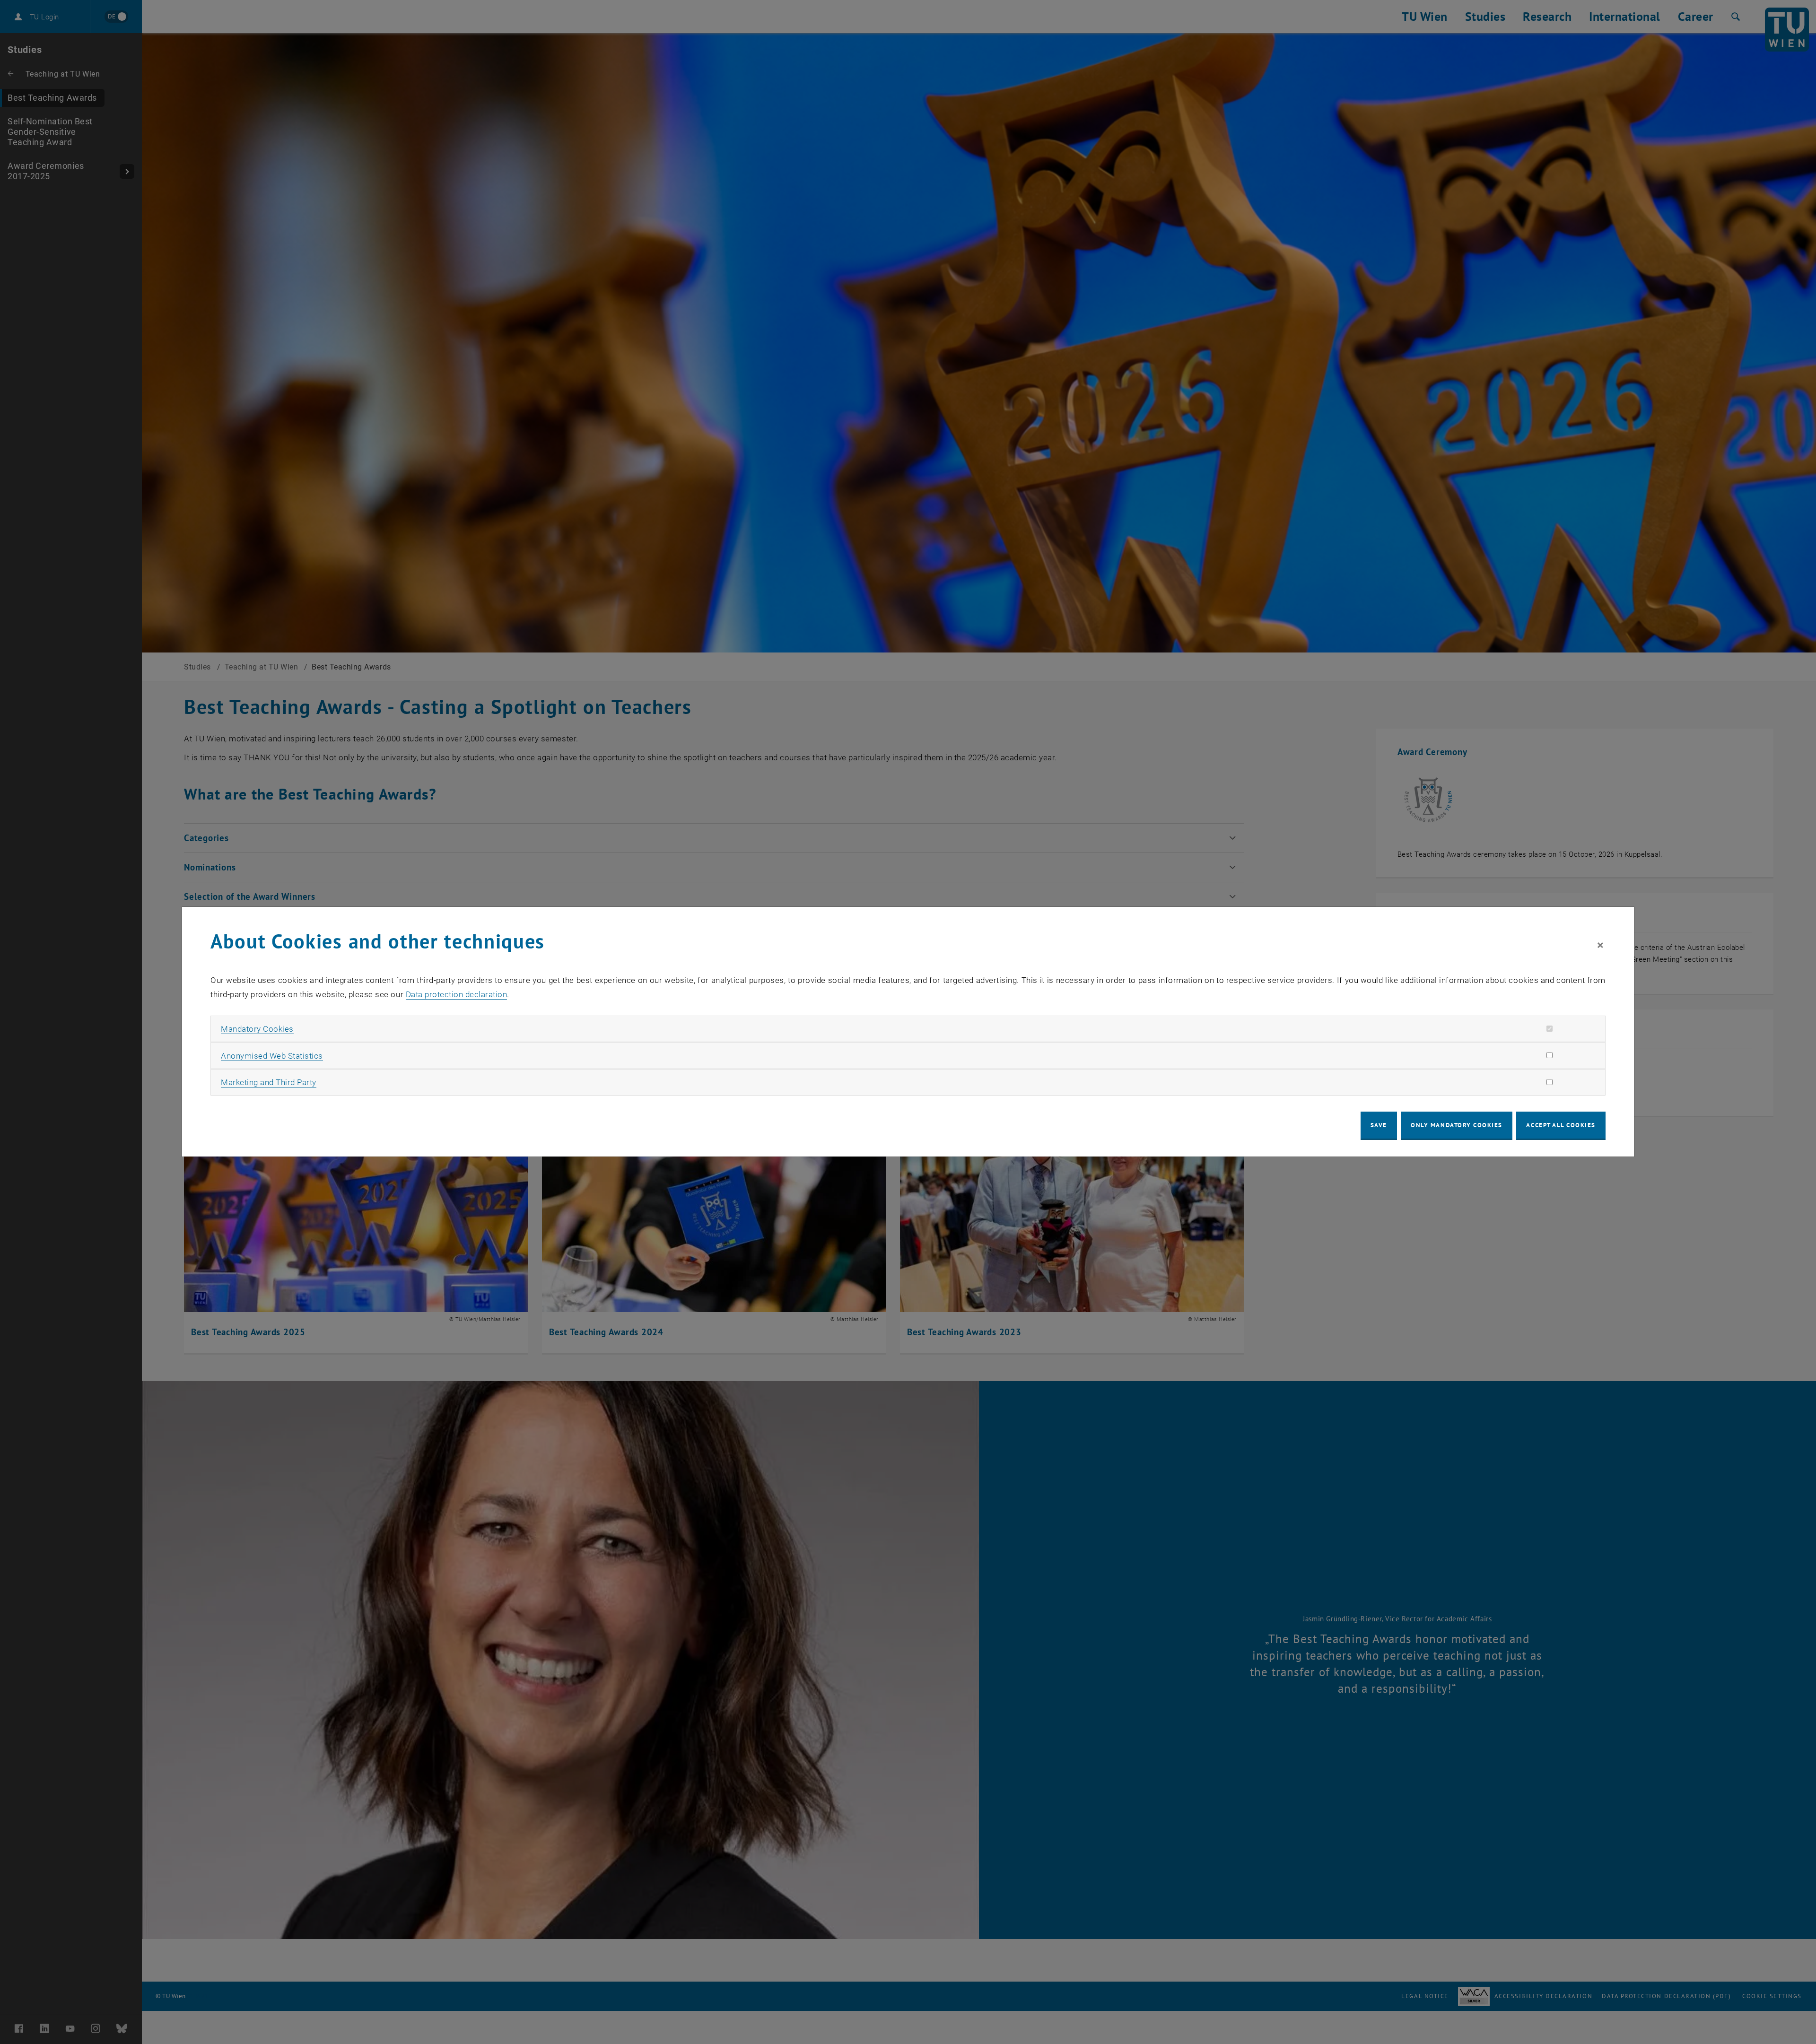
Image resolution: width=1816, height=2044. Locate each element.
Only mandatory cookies (1457, 1125)
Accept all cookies (1561, 1125)
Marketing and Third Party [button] (269, 1082)
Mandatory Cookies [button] (257, 1029)
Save (1379, 1125)
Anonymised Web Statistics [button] (272, 1056)
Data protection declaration (457, 994)
